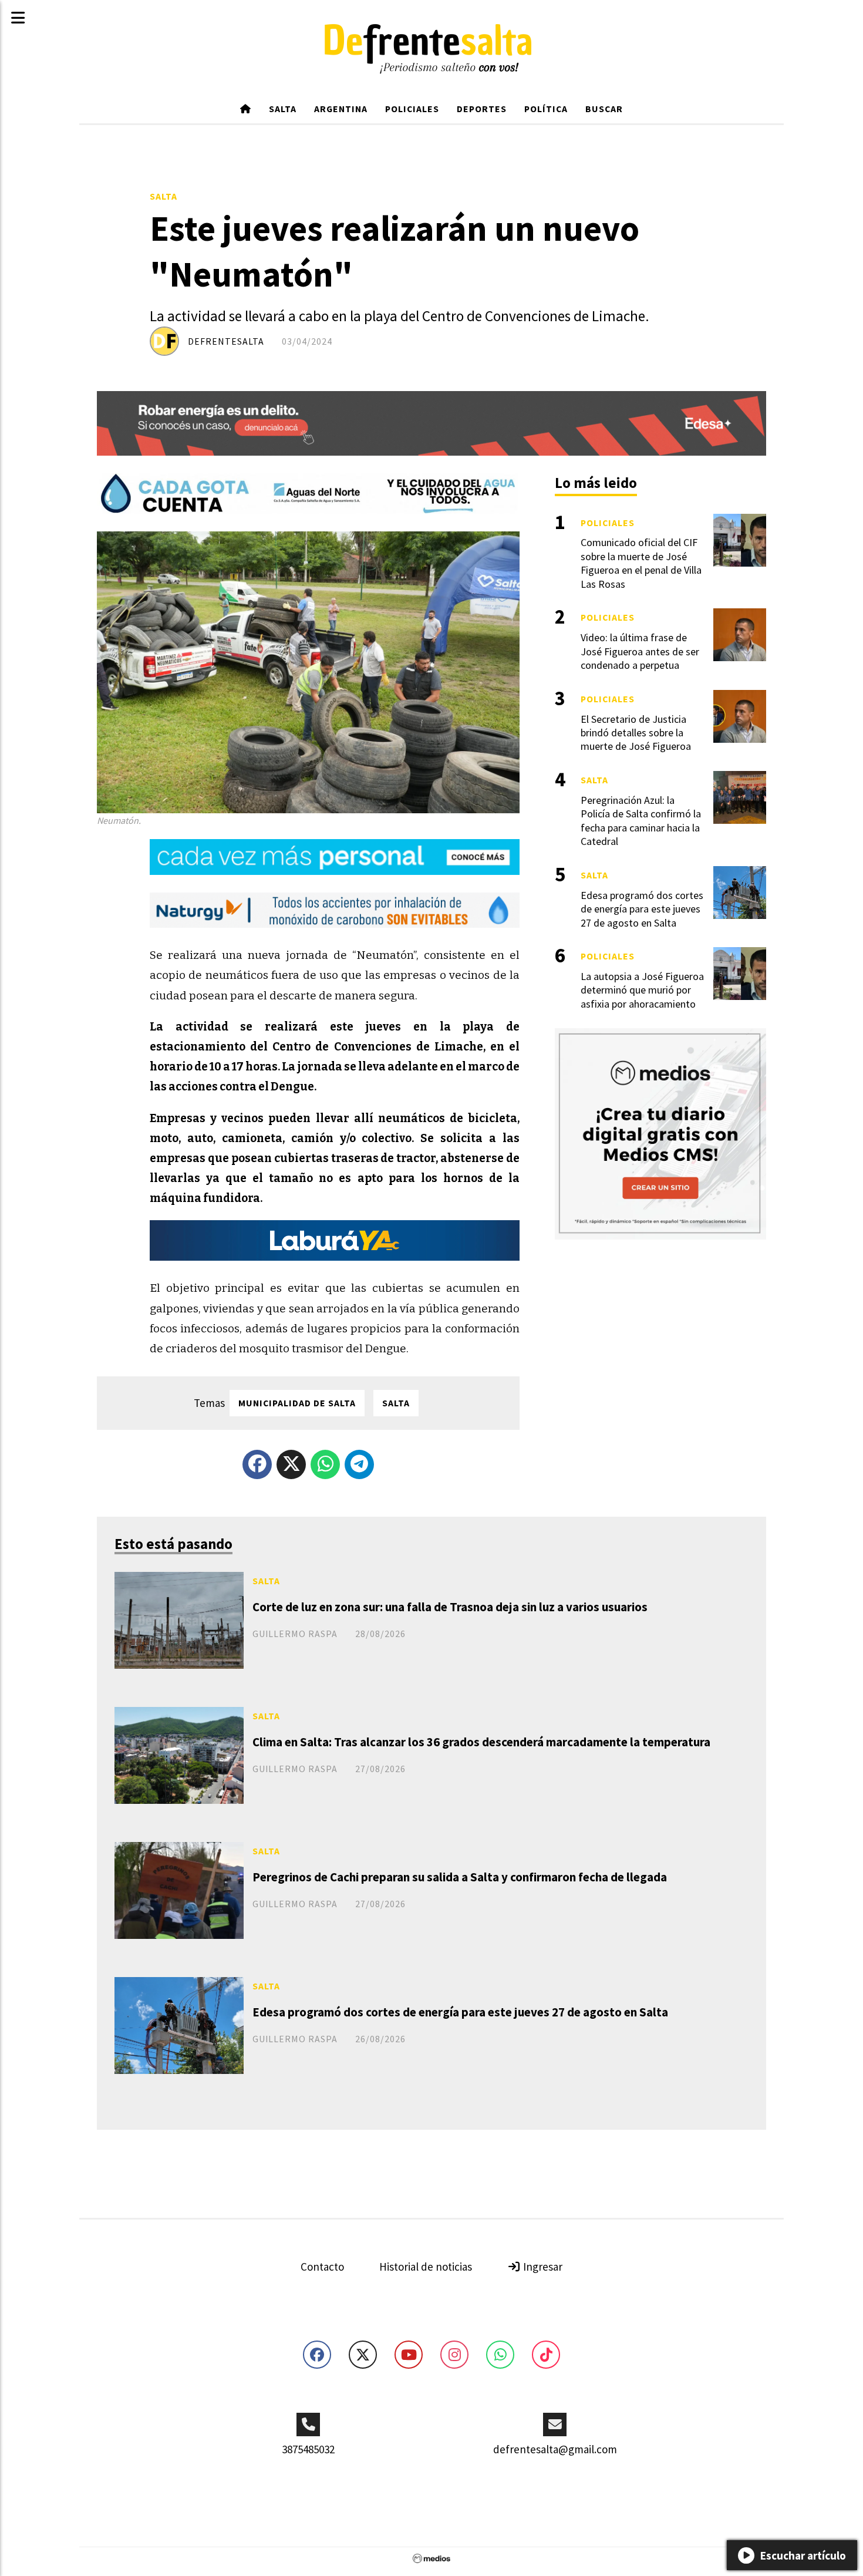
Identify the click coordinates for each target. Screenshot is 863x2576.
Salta (283, 109)
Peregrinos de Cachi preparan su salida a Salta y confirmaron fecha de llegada (460, 1877)
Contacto (322, 2267)
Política (546, 109)
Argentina (341, 109)
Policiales (412, 109)
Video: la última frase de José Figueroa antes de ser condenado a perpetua (640, 651)
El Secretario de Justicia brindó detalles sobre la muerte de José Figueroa (636, 733)
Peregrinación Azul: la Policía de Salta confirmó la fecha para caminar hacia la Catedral (641, 821)
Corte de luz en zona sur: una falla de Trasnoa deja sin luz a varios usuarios (450, 1607)
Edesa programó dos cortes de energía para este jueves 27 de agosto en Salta (460, 2012)
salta (396, 1403)
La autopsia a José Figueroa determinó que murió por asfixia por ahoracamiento (642, 990)
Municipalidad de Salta (297, 1403)
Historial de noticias (426, 2267)
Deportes (482, 109)
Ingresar (542, 2267)
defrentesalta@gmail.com (555, 2449)
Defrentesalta (226, 341)
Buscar (604, 109)
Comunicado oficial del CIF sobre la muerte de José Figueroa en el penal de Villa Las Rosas (641, 563)
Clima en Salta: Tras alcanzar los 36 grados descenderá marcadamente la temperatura (481, 1742)
